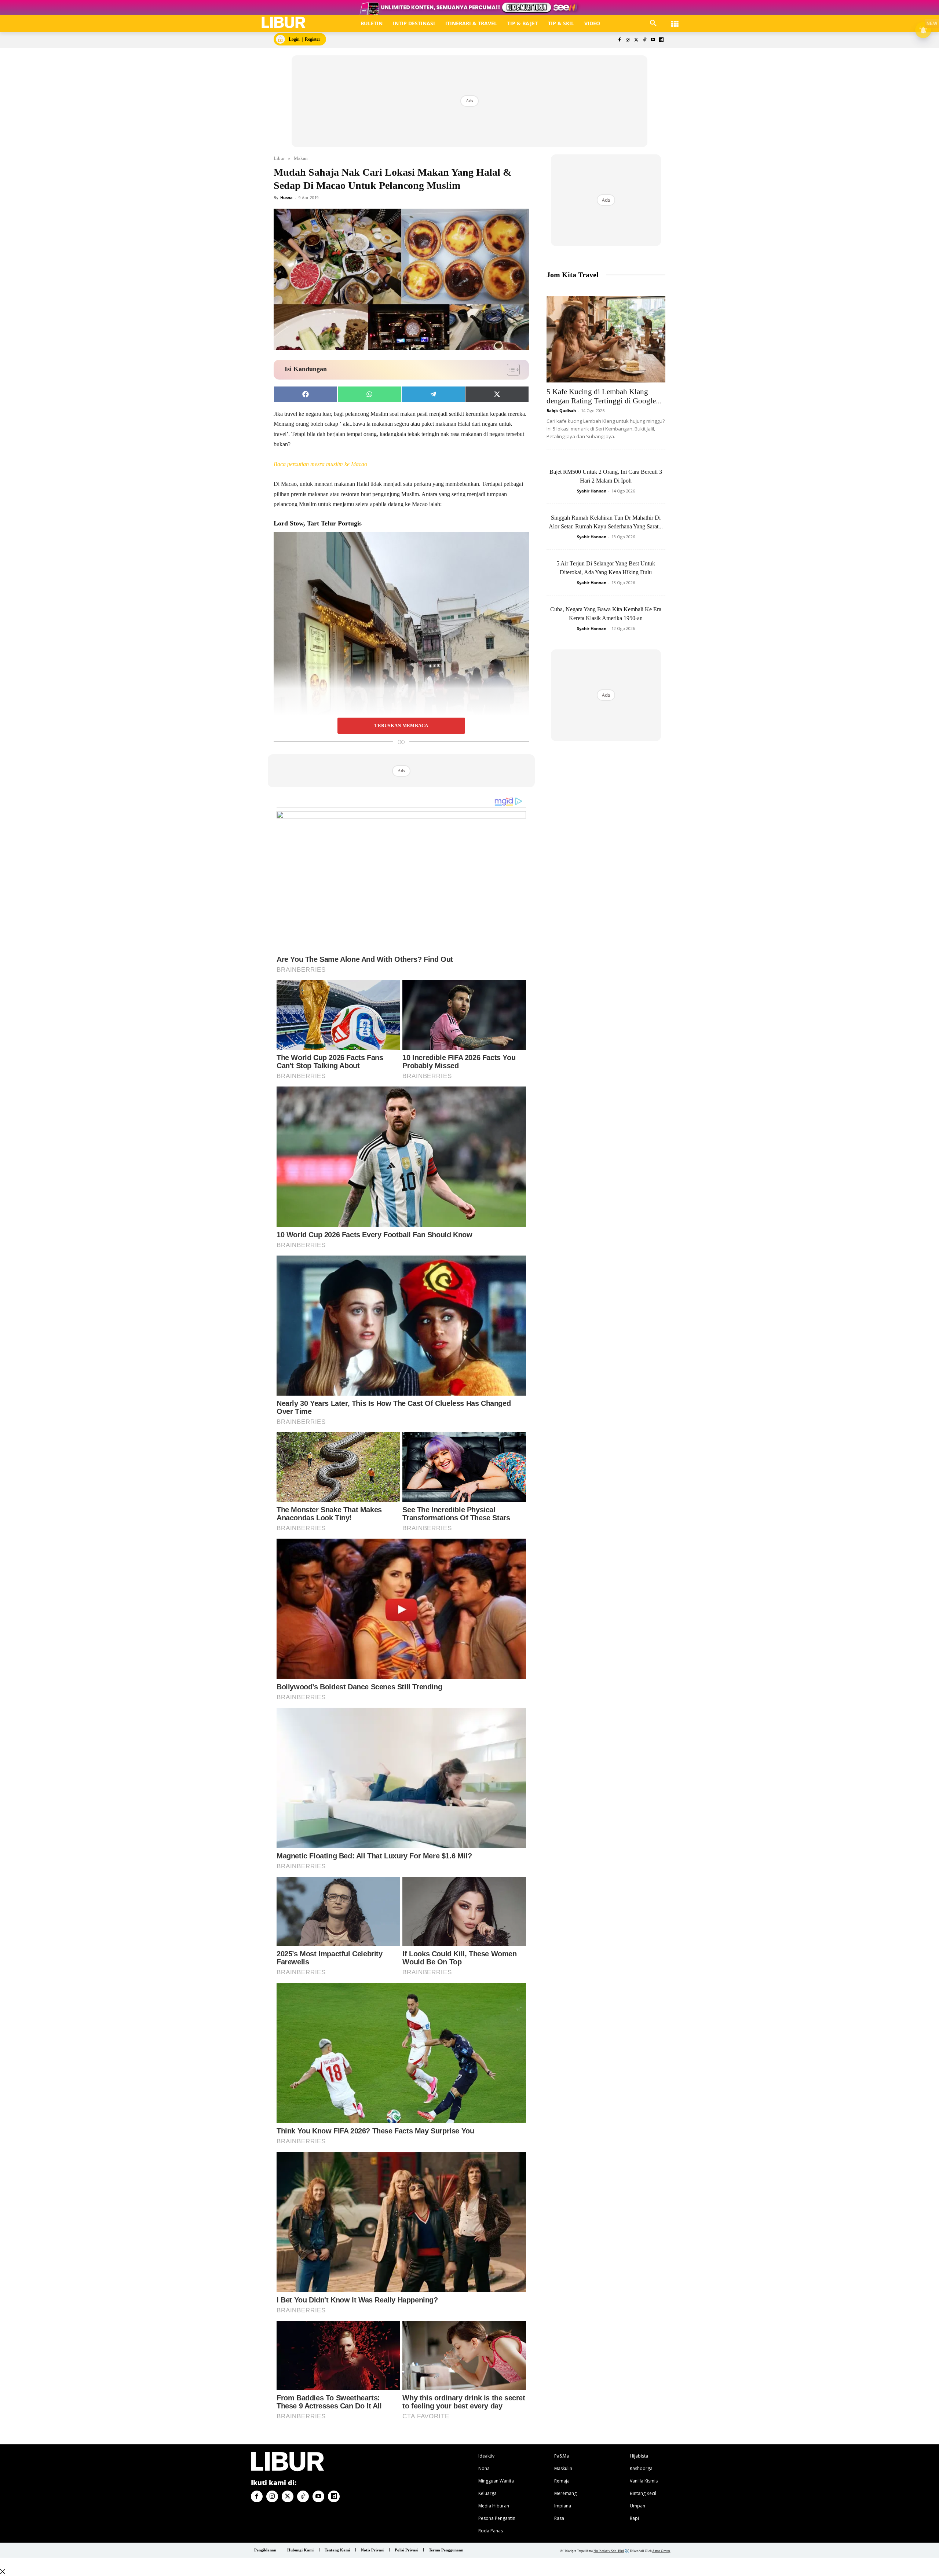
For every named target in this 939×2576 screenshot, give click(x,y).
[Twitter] (636, 40)
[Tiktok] (645, 40)
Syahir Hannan (592, 491)
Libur (279, 158)
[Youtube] (653, 40)
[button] (653, 23)
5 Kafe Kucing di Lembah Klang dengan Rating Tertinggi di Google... (604, 396)
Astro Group (661, 2551)
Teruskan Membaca (401, 726)
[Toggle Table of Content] (510, 370)
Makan (301, 158)
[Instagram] (628, 40)
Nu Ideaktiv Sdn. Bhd (609, 2551)
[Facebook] (619, 40)
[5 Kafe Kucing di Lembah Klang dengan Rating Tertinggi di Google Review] (606, 339)
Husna (286, 197)
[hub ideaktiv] (675, 20)
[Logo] (284, 23)
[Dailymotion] (661, 40)
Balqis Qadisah (561, 411)
